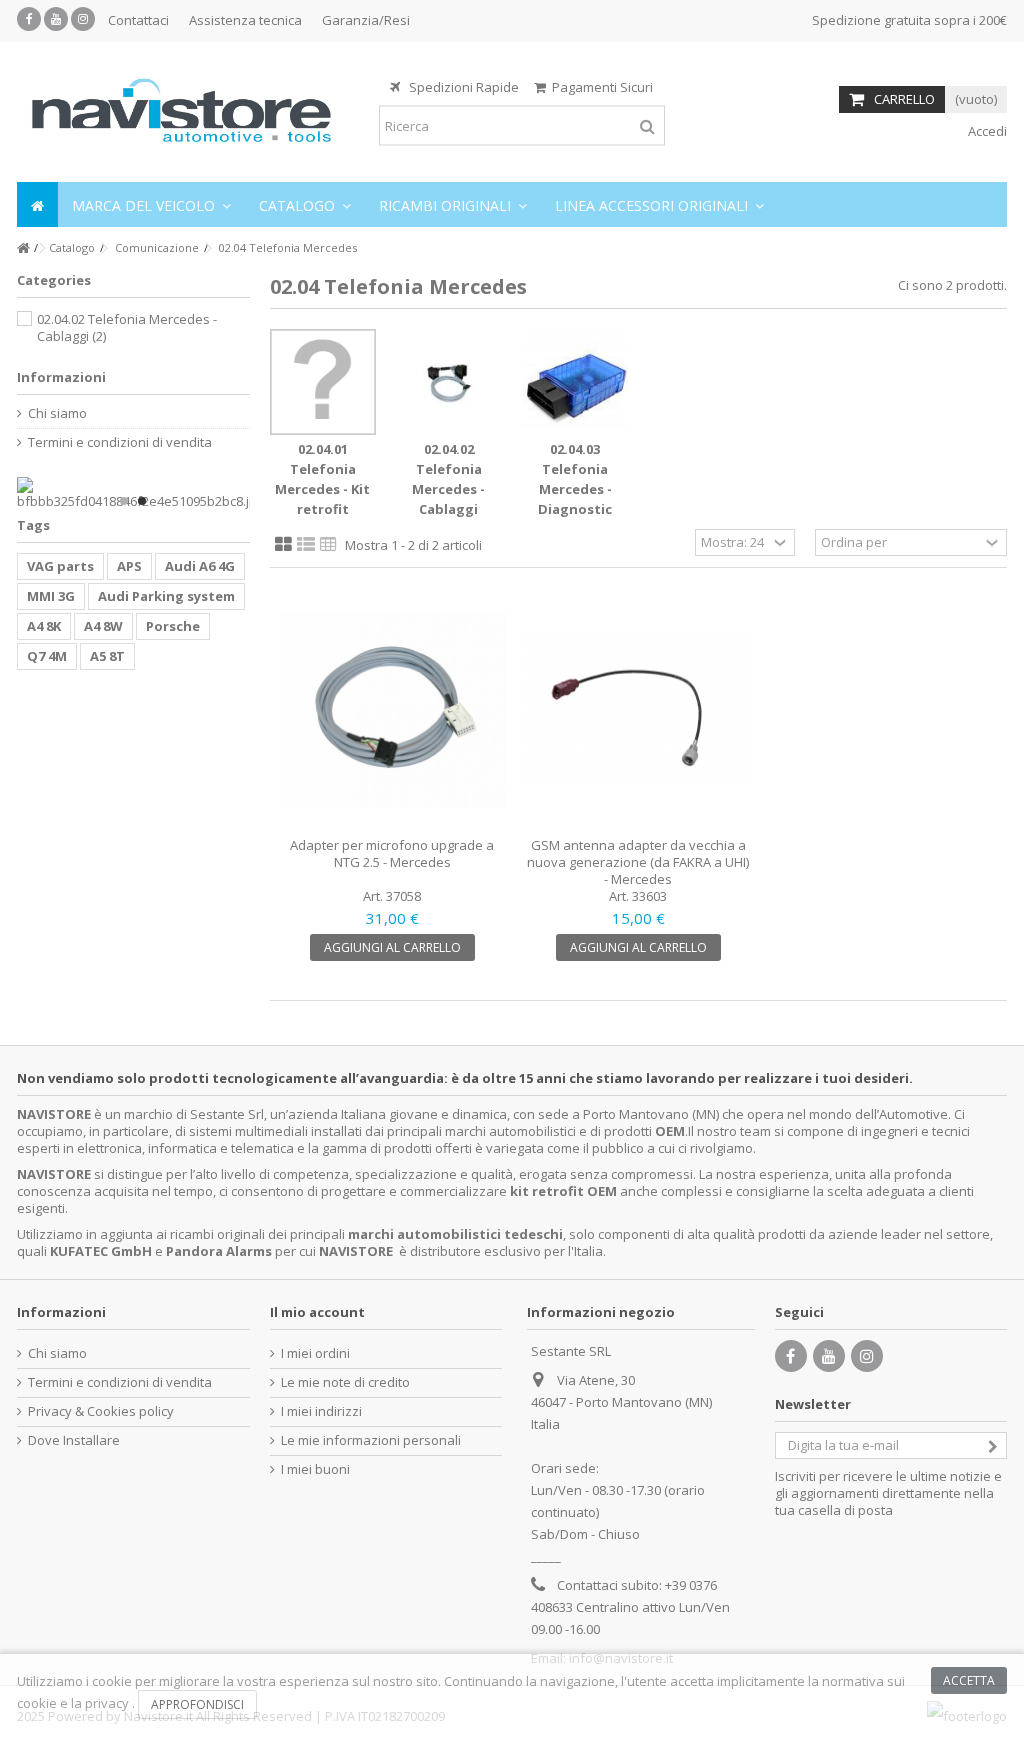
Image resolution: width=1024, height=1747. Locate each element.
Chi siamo (57, 413)
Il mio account (317, 1312)
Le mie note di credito (345, 1382)
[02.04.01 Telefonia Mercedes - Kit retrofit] (323, 382)
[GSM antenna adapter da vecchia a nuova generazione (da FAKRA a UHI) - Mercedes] (638, 710)
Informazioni (61, 377)
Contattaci (138, 20)
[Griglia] (283, 545)
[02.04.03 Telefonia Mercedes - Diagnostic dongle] (575, 382)
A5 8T (107, 656)
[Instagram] (83, 19)
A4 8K (44, 626)
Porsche (173, 626)
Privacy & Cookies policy (101, 1411)
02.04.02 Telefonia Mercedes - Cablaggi (127, 327)
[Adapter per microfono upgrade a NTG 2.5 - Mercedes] (393, 710)
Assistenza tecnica (245, 20)
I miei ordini (315, 1353)
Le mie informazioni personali (371, 1440)
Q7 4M (47, 656)
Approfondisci (197, 1704)
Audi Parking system (166, 596)
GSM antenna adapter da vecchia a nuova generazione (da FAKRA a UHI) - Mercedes (638, 862)
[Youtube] (56, 19)
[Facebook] (29, 19)
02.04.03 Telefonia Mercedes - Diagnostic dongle (575, 489)
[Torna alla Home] (23, 248)
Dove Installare (74, 1440)
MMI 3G (51, 596)
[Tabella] (328, 545)
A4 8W (103, 626)
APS (129, 566)
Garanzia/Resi (366, 20)
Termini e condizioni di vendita (120, 442)
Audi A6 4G (200, 566)
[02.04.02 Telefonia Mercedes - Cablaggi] (449, 382)
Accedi (986, 131)
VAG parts (60, 566)
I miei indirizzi (321, 1411)
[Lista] (306, 545)
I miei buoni (315, 1469)
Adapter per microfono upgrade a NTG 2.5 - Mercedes (392, 853)
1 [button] (124, 501)
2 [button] (142, 501)
